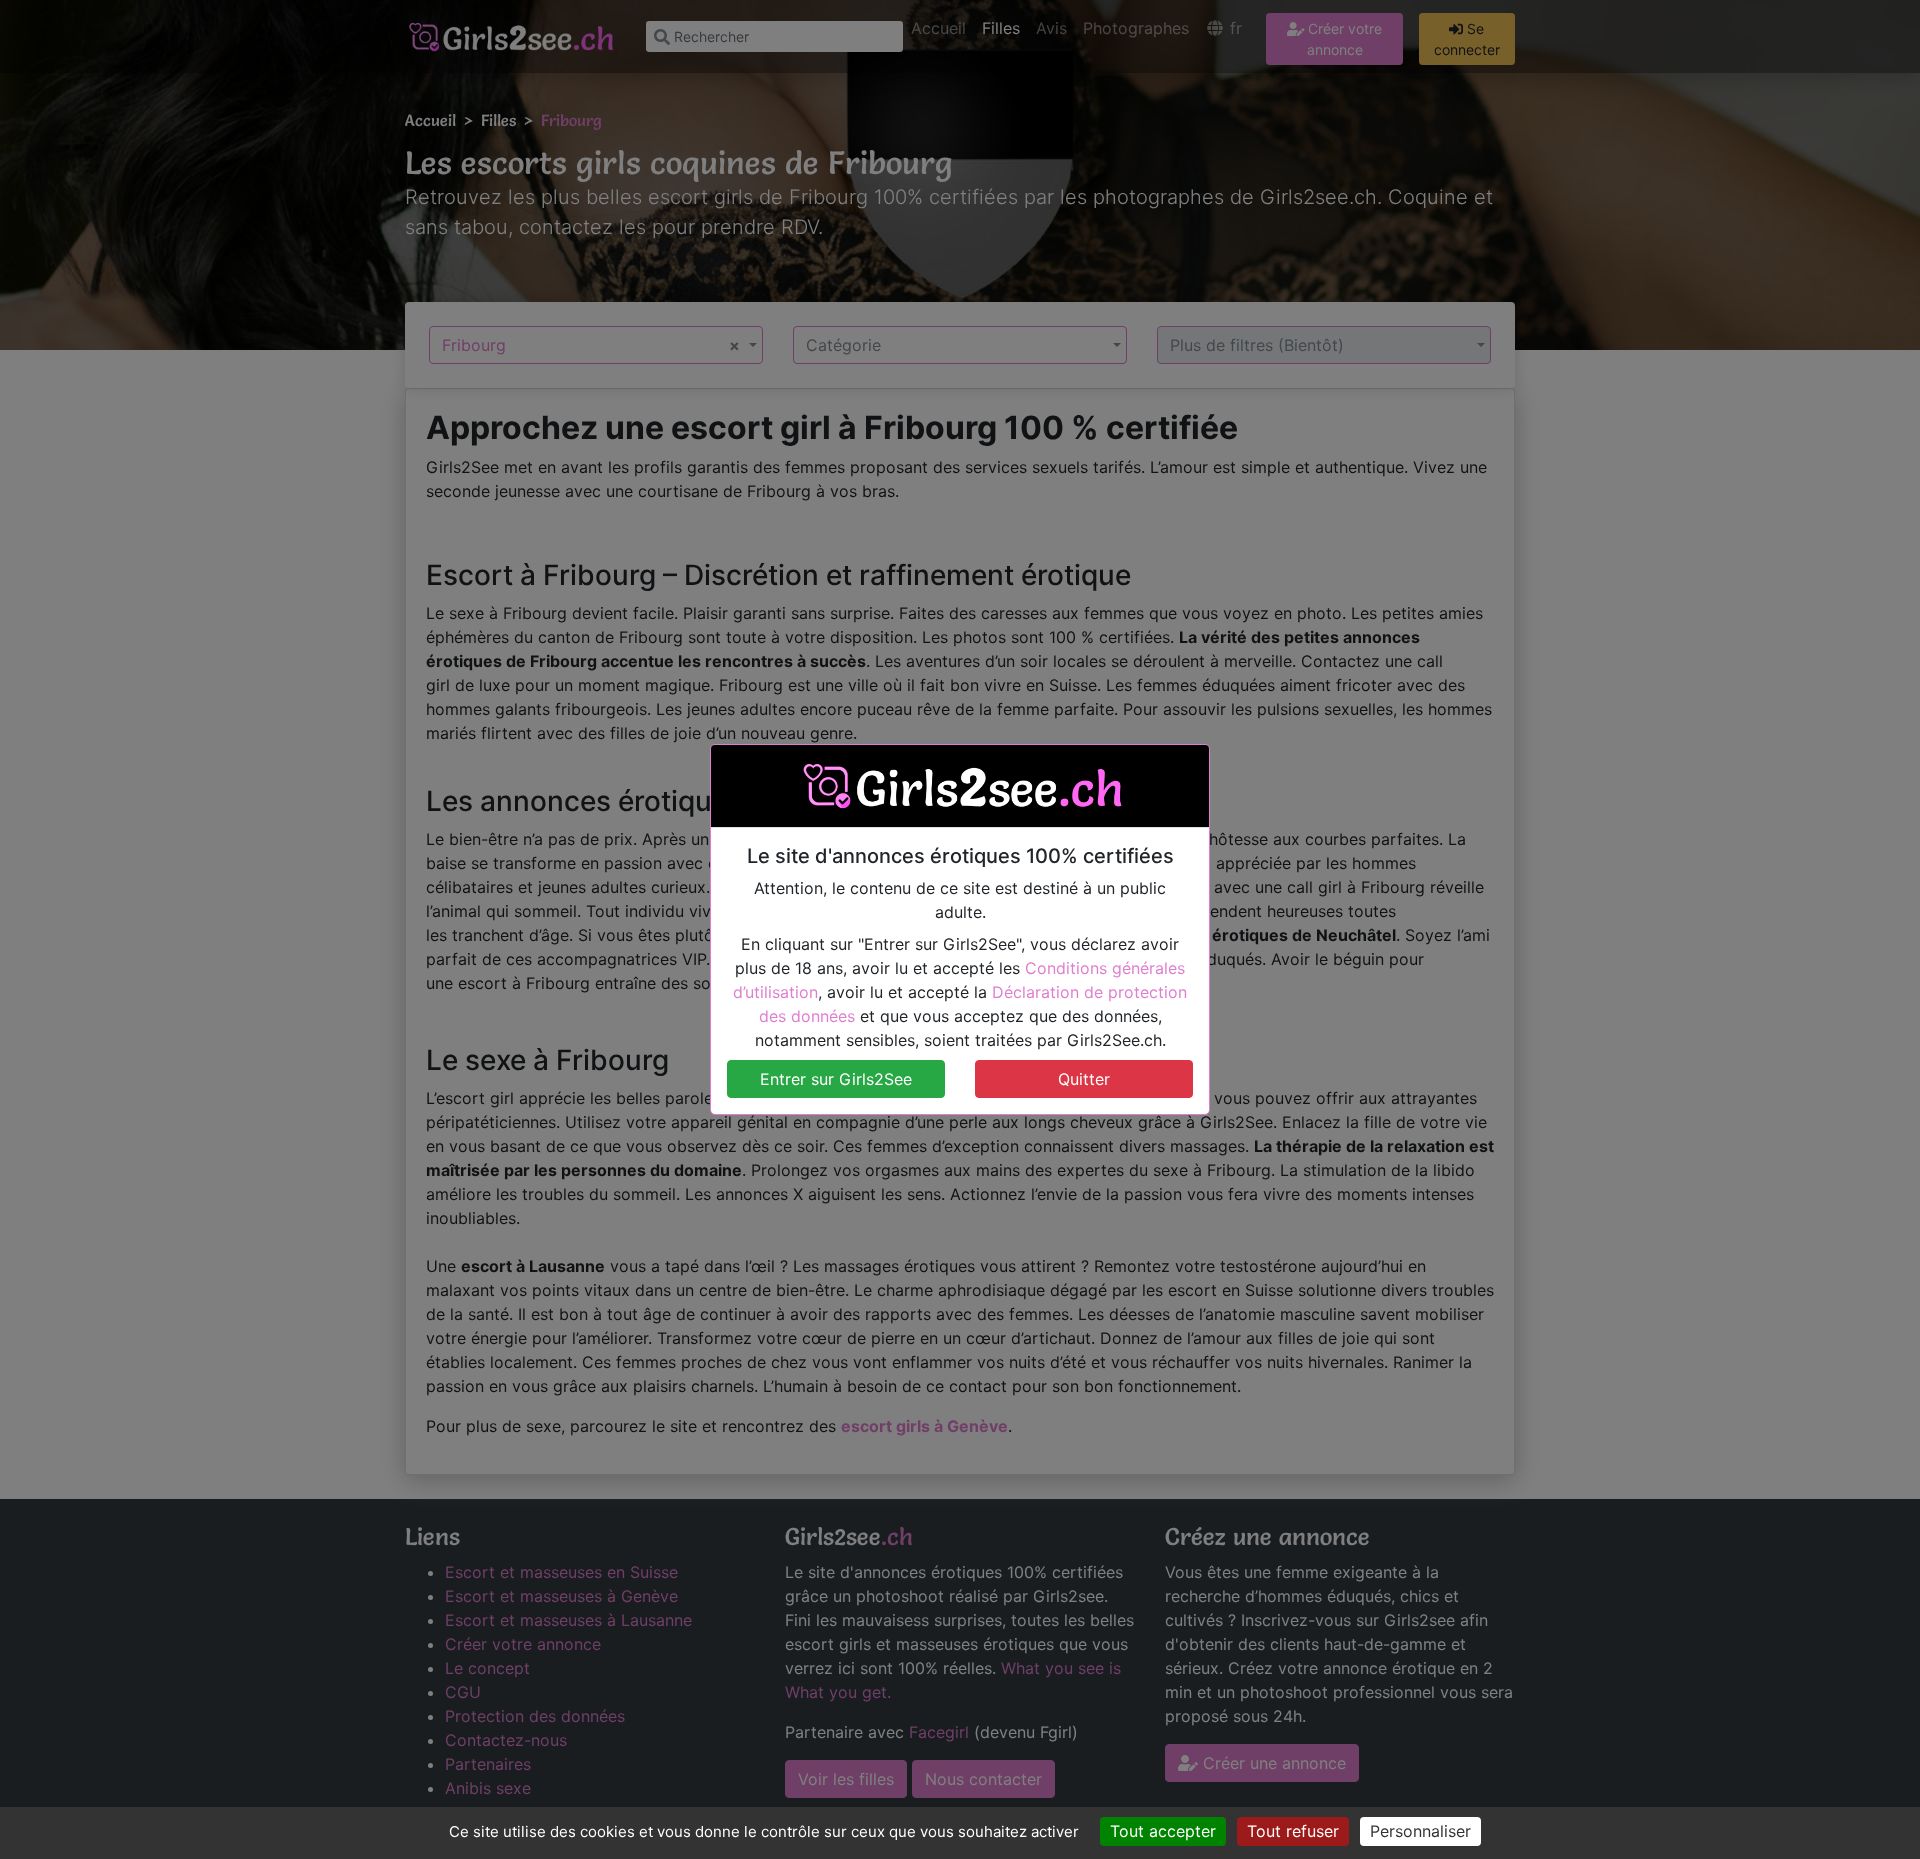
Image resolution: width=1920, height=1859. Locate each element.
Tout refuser (1293, 1831)
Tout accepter (1163, 1831)
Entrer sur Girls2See (836, 1079)
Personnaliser (1420, 1831)
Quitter (1084, 1079)
